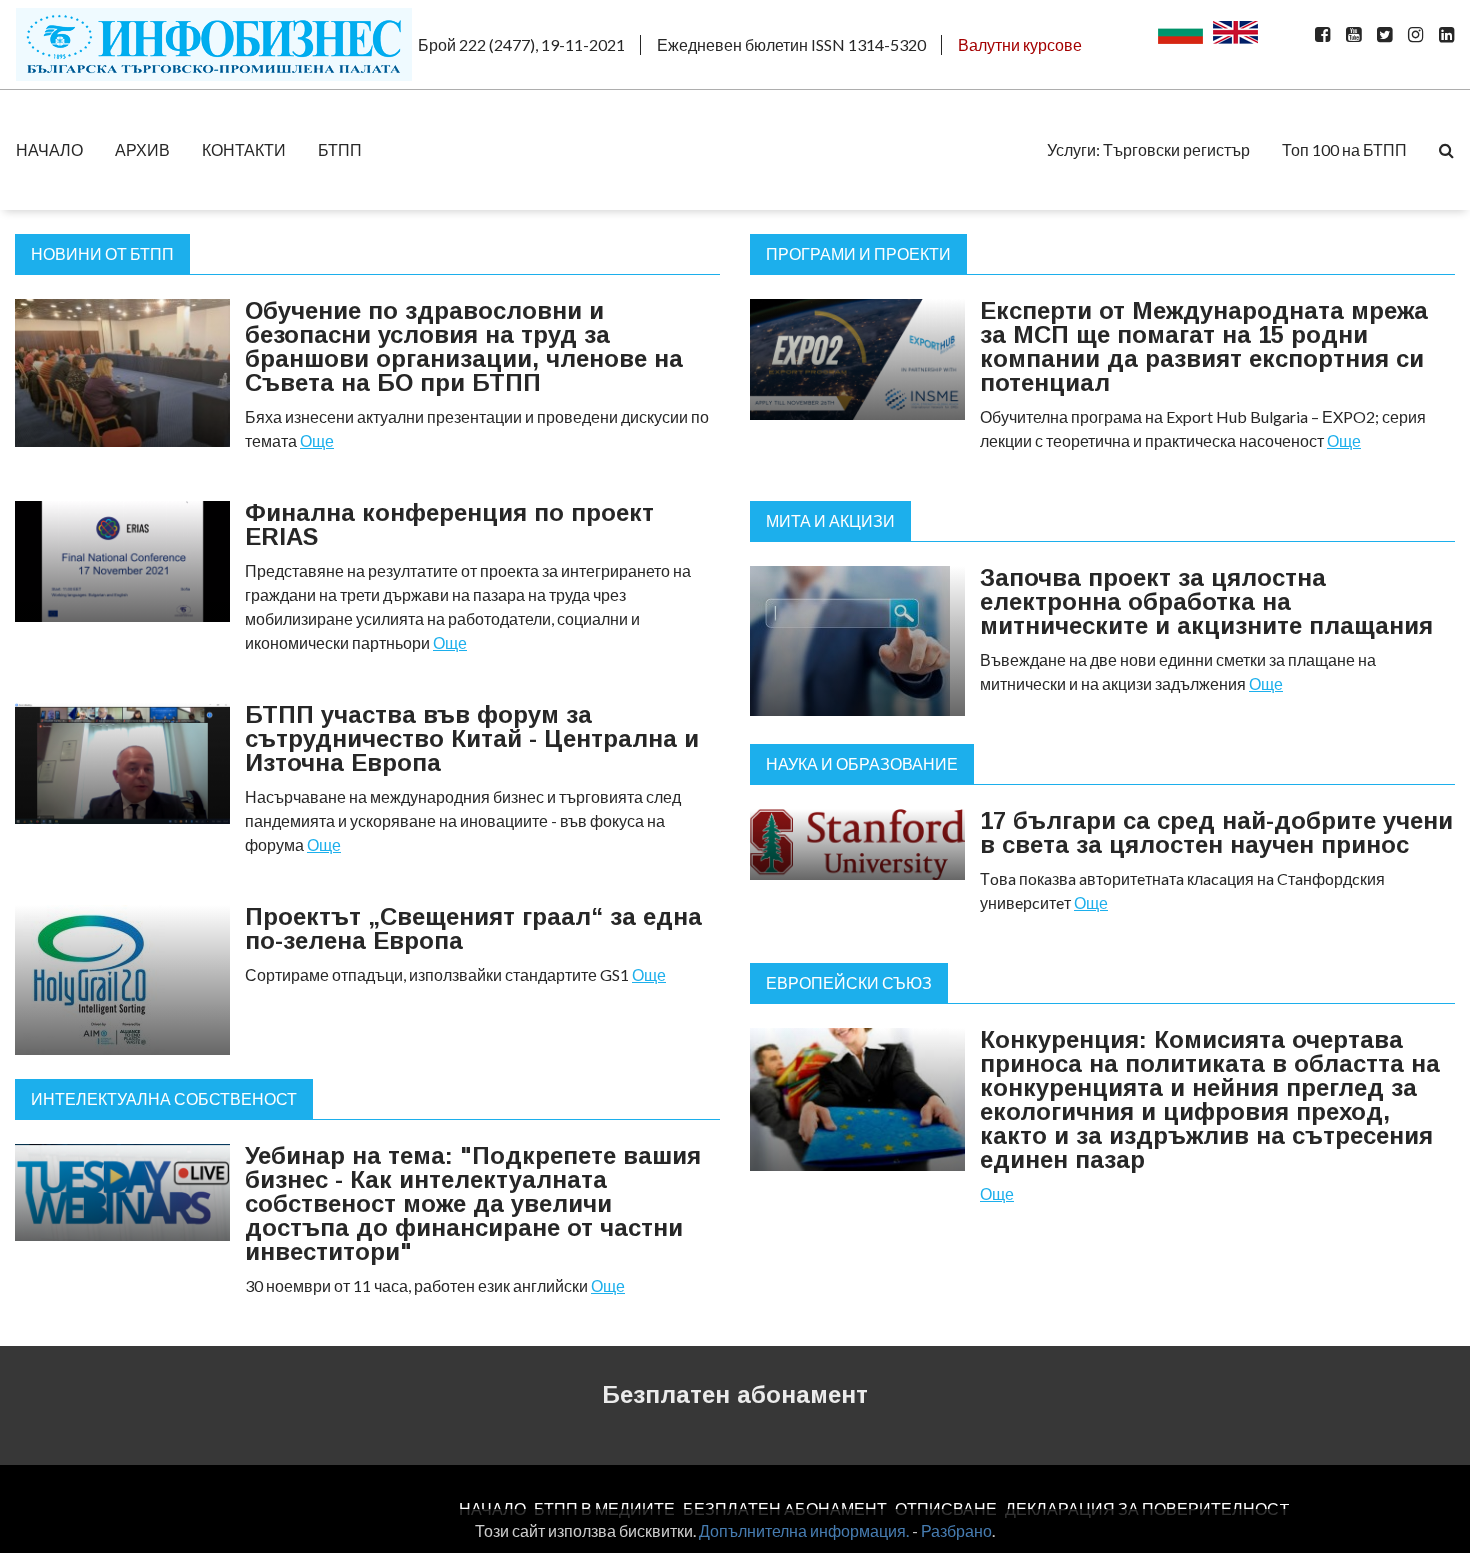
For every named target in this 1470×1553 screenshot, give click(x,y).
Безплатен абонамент (735, 1394)
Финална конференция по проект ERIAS (449, 524)
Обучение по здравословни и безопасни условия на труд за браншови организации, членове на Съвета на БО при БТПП (464, 346)
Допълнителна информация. (804, 1530)
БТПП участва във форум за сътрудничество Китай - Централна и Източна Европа (472, 738)
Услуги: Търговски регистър (1148, 149)
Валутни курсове (1020, 44)
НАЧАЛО (49, 149)
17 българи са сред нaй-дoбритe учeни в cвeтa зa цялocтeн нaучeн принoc (1216, 832)
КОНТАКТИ (244, 149)
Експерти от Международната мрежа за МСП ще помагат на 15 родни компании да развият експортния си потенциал (1204, 346)
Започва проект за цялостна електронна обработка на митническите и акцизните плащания (1206, 601)
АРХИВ (142, 149)
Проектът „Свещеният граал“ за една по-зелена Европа (473, 928)
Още (317, 440)
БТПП (340, 149)
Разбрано (956, 1530)
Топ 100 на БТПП (1344, 149)
